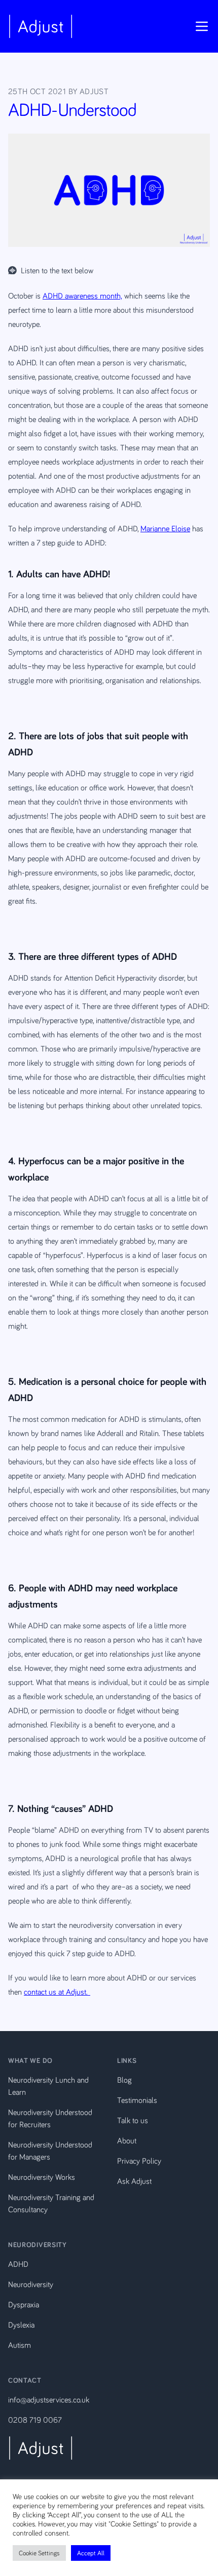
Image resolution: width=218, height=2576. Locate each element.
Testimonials (137, 2100)
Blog (124, 2080)
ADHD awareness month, (82, 295)
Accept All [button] (91, 2553)
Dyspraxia (24, 2304)
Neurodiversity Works (42, 2177)
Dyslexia (21, 2325)
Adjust (94, 91)
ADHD (18, 2264)
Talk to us (133, 2120)
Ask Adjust (134, 2181)
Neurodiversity (31, 2284)
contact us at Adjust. (57, 1992)
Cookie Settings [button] (39, 2553)
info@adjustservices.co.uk (49, 2399)
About (127, 2140)
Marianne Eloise (165, 528)
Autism (20, 2345)
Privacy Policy (139, 2161)
